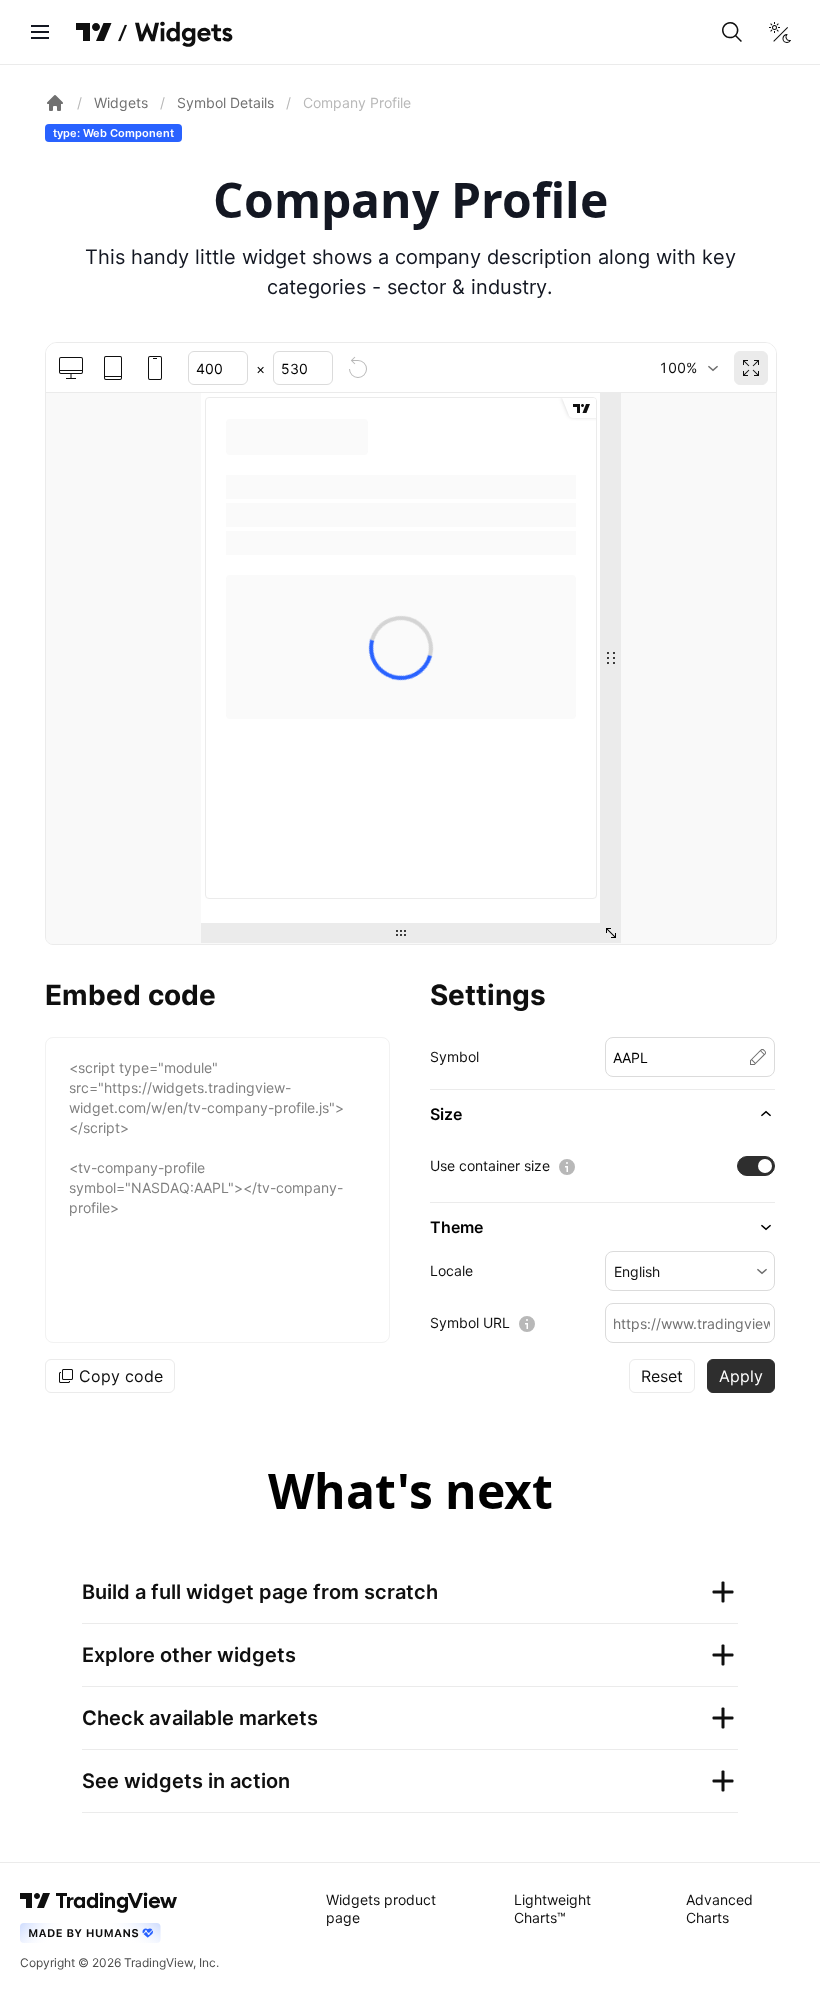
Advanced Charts (719, 1908)
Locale (451, 1270)
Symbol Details (225, 102)
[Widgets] (182, 35)
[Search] (732, 32)
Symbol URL (470, 1322)
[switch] (756, 1166)
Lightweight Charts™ (552, 1908)
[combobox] (688, 368)
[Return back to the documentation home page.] (55, 103)
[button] (602, 1114)
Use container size (490, 1165)
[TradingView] (94, 32)
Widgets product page (381, 1908)
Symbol (454, 1056)
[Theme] (780, 32)
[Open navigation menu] (40, 32)
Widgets (121, 102)
